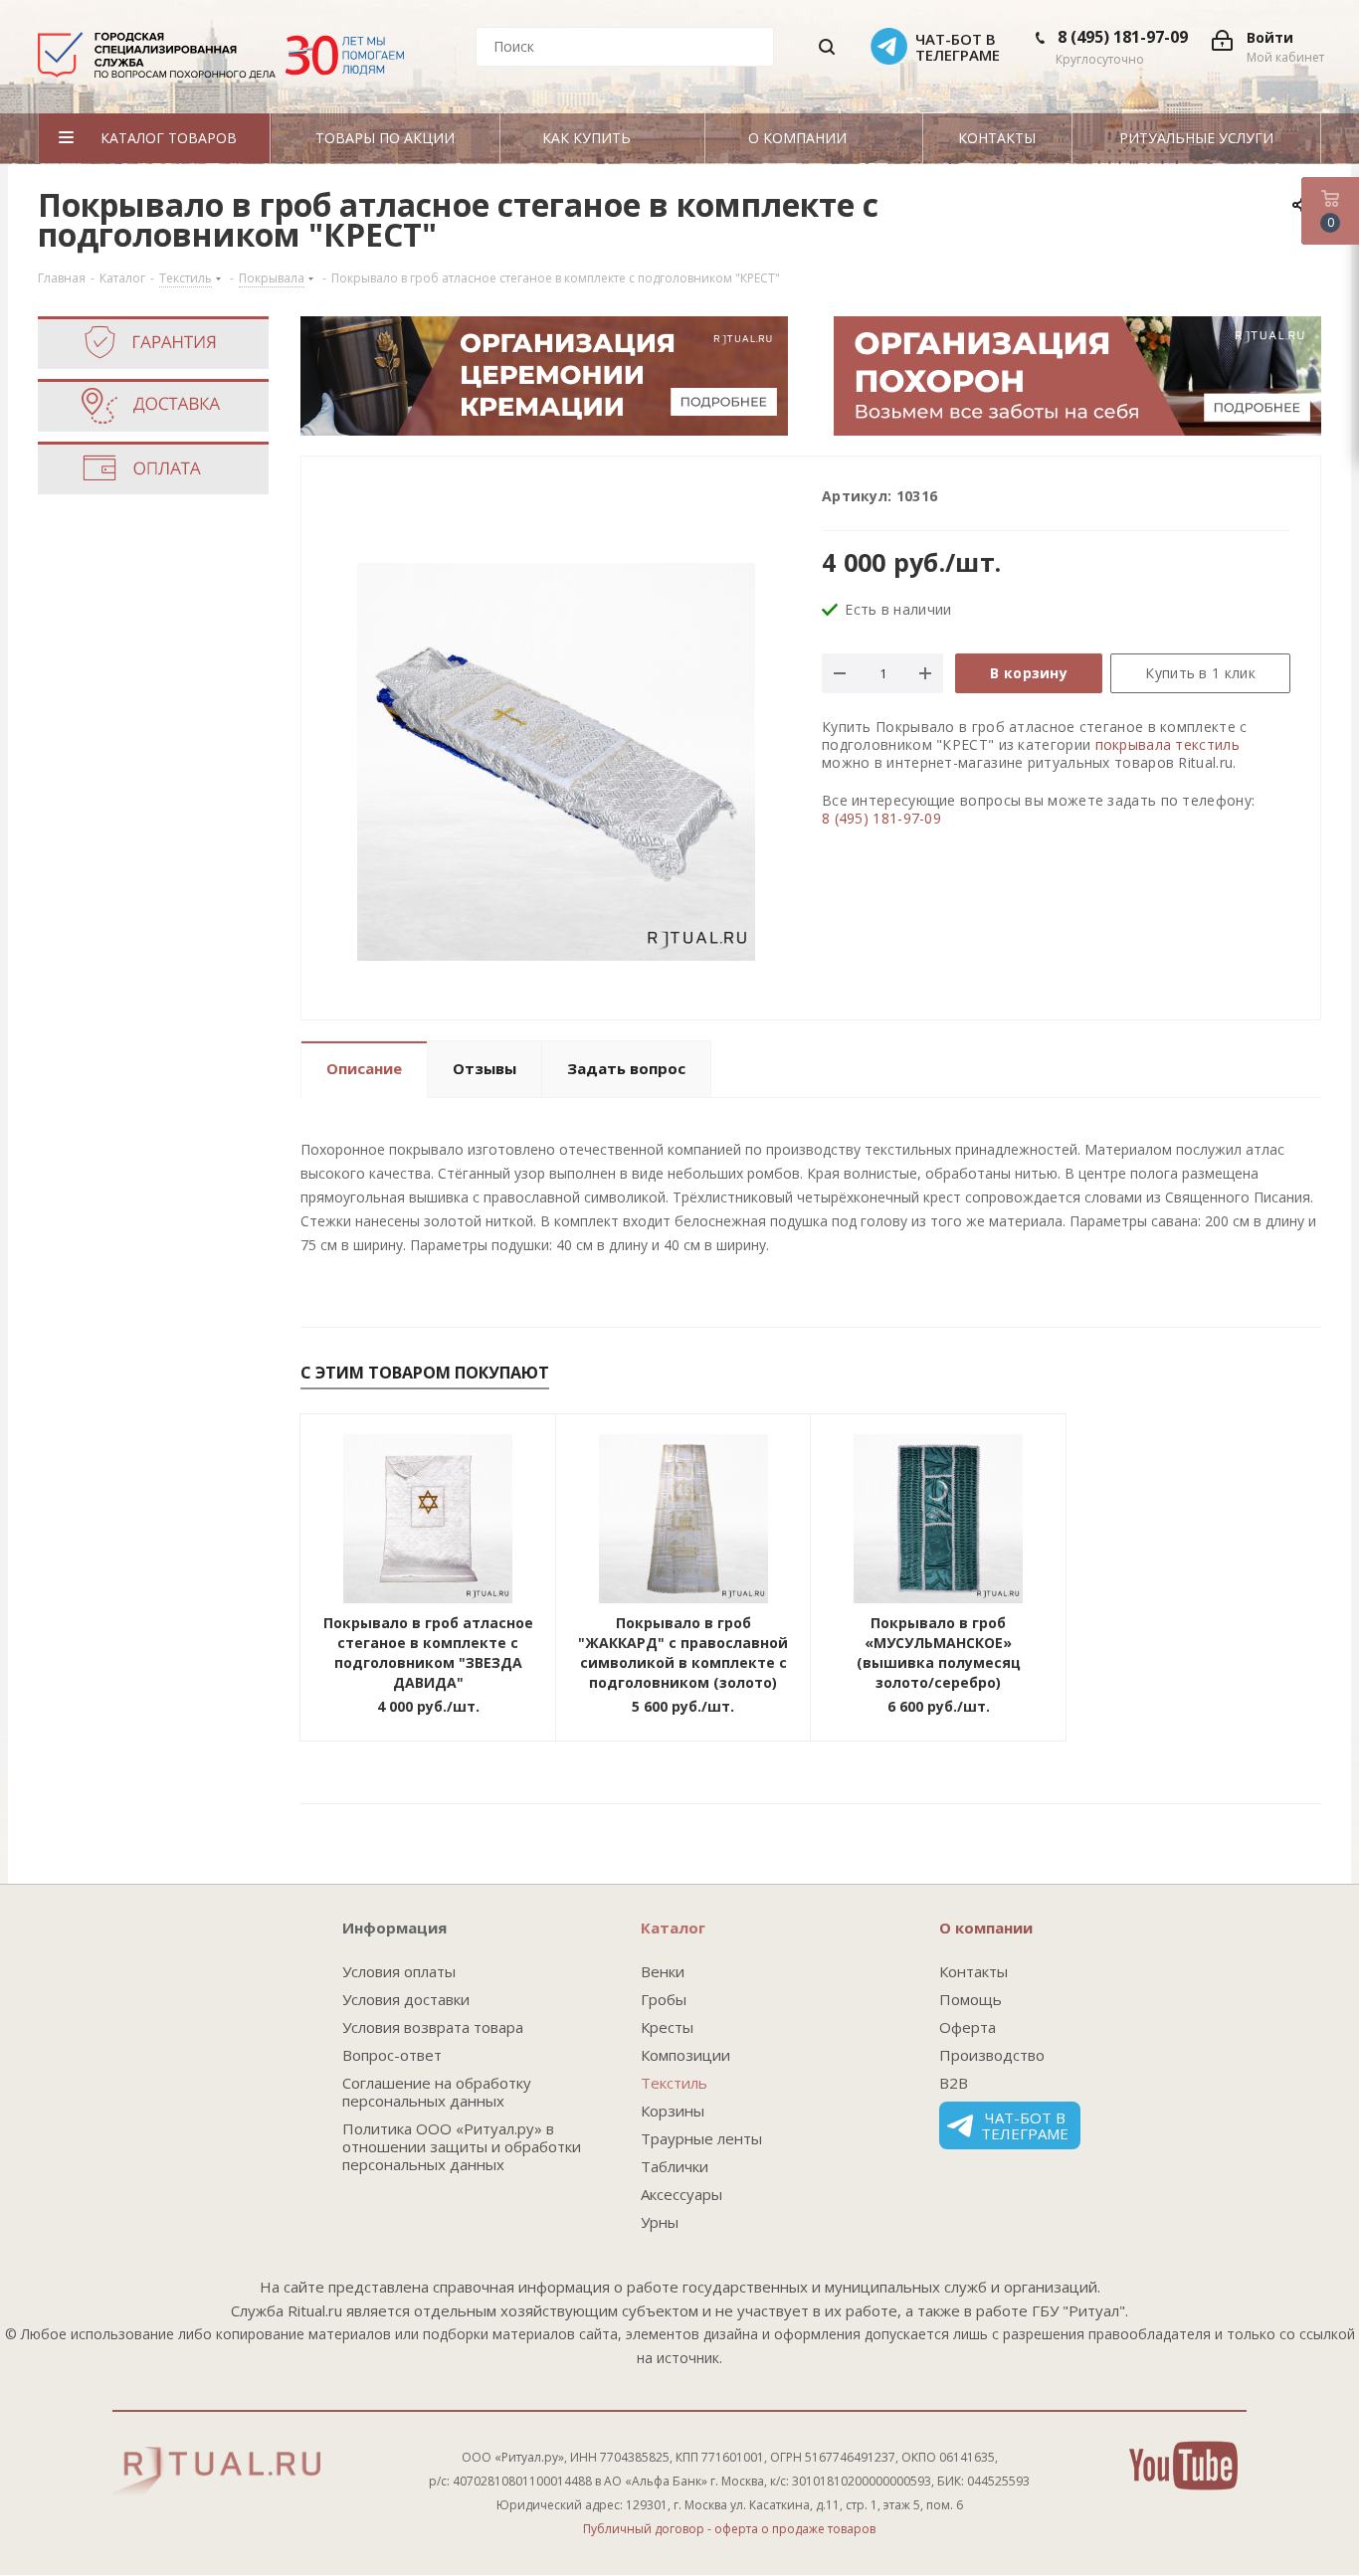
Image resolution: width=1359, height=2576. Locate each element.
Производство (992, 2055)
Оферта (968, 2027)
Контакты (973, 1971)
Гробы (664, 1999)
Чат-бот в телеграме (1025, 2125)
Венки (663, 1971)
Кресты (667, 2027)
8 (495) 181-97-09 (1123, 37)
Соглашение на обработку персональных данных (437, 2092)
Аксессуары (681, 2194)
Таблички (675, 2166)
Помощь (971, 1999)
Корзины (673, 2111)
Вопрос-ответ (392, 2055)
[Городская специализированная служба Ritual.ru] (221, 63)
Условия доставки (406, 1999)
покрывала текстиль (1167, 744)
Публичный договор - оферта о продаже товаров (729, 2529)
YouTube (1183, 2466)
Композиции (685, 2055)
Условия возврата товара (433, 2027)
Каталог (673, 1928)
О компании (986, 1928)
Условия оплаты (399, 1971)
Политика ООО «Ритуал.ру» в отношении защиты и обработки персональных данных (462, 2146)
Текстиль (674, 2083)
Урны (660, 2222)
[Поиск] (827, 47)
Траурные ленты (701, 2138)
